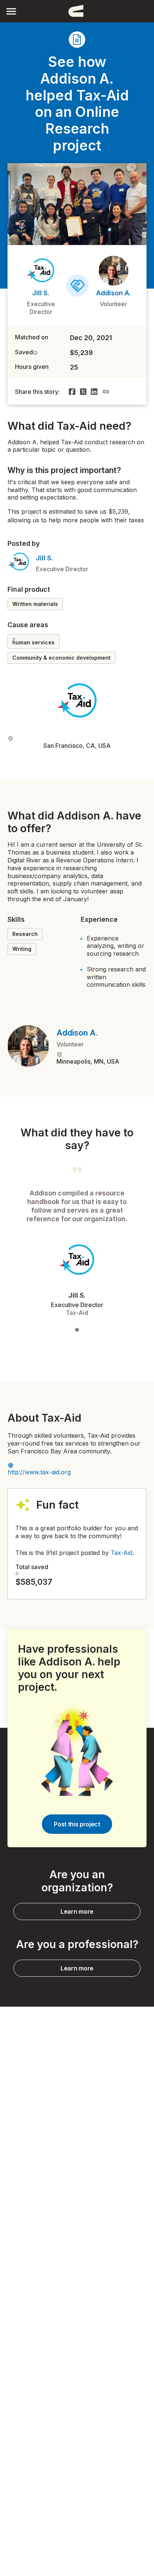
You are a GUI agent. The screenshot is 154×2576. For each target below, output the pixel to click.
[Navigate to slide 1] (77, 1330)
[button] (11, 11)
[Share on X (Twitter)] (83, 392)
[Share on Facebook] (72, 392)
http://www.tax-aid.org (39, 1472)
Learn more (77, 1911)
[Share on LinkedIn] (94, 392)
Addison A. (114, 293)
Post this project (77, 1824)
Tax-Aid (121, 1553)
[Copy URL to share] (106, 392)
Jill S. (41, 293)
